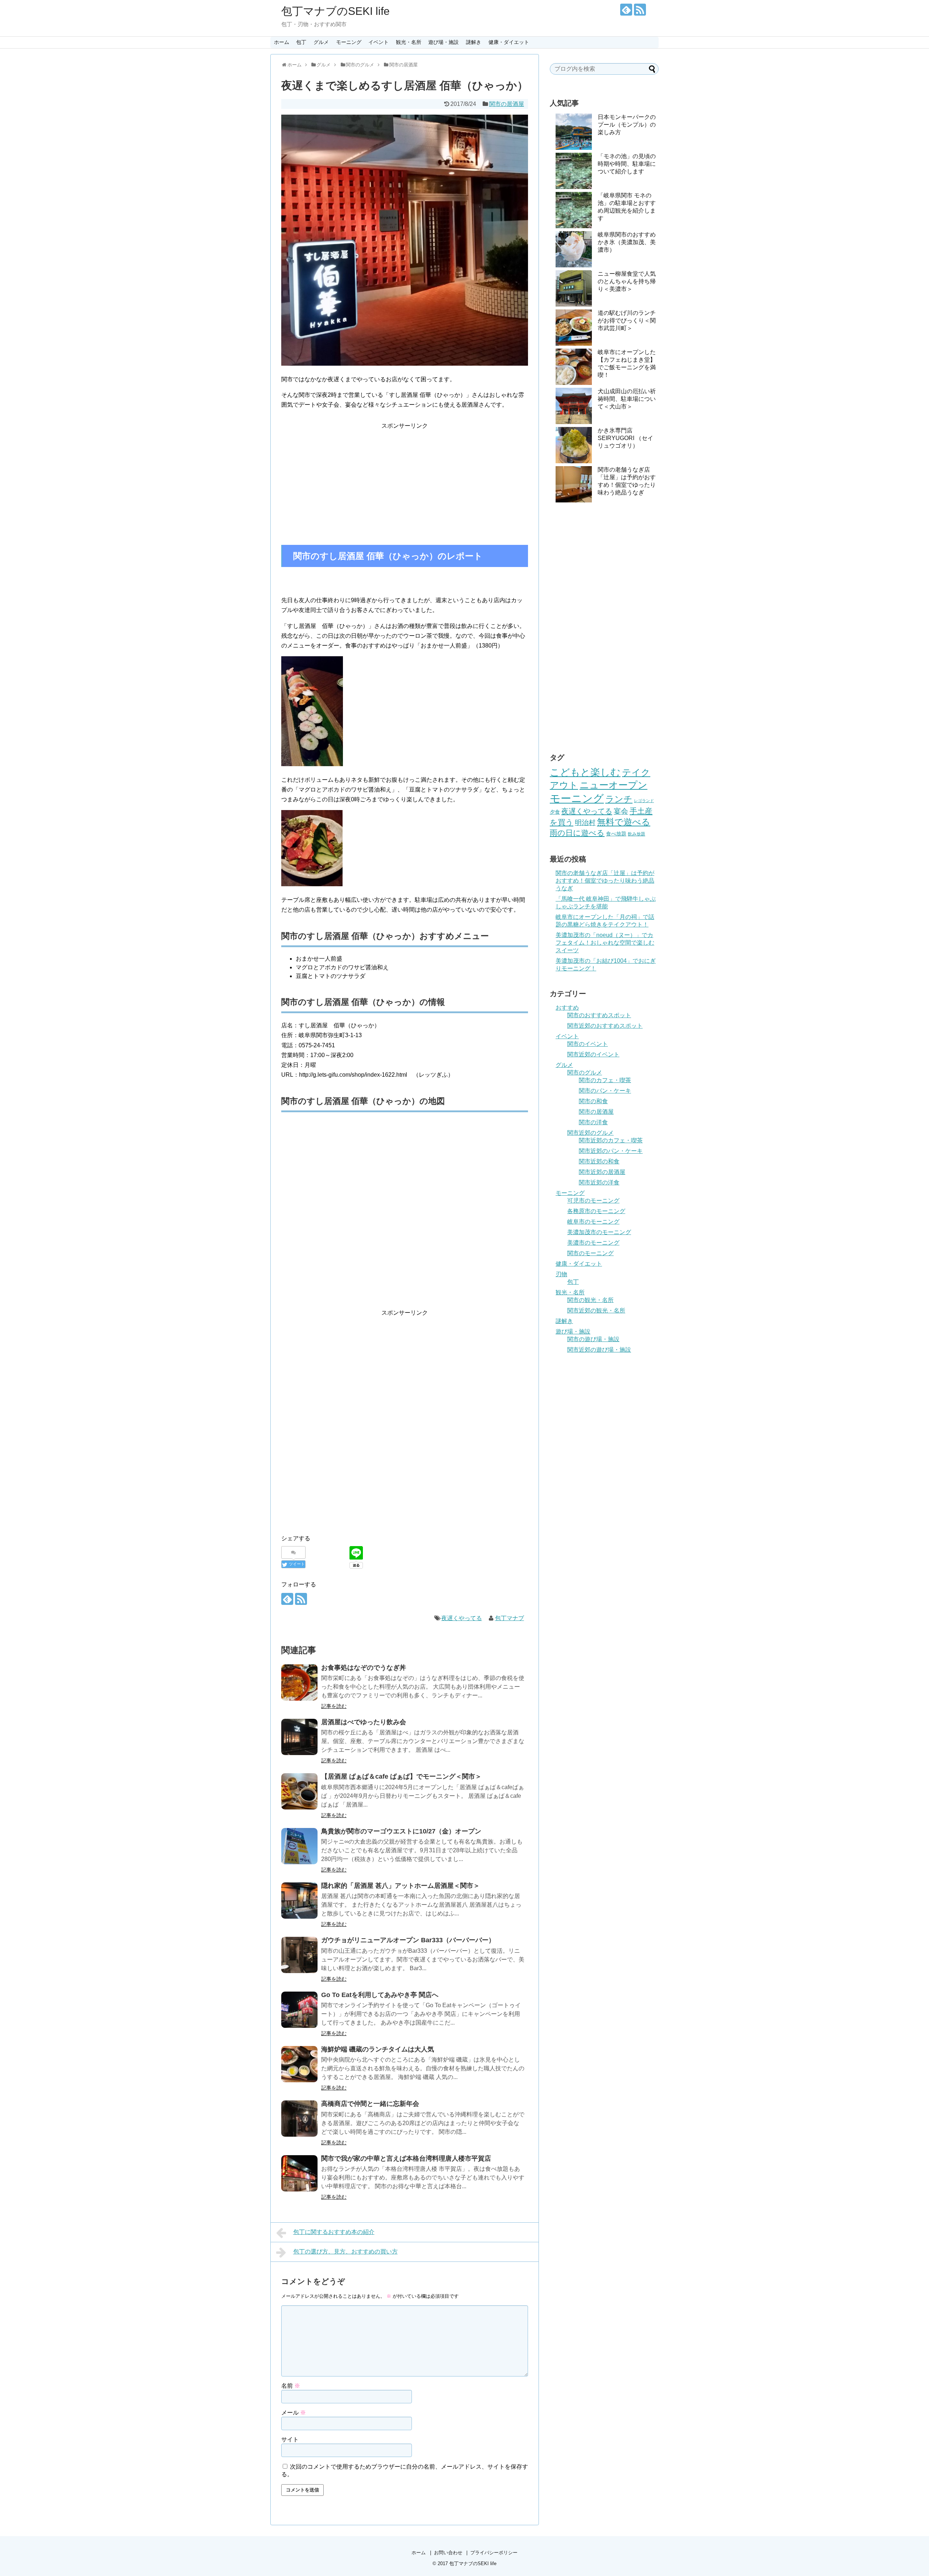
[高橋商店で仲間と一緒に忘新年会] (299, 2119)
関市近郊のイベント (593, 1054)
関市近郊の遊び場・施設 (599, 1350)
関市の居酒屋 (507, 104)
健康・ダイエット (509, 42)
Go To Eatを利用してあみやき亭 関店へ (380, 1995)
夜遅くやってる (462, 1618)
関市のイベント (588, 1044)
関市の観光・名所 (590, 1300)
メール (294, 2413)
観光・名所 (409, 42)
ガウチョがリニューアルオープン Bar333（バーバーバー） (408, 1940)
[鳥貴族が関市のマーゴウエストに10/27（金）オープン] (299, 1846)
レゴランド (644, 801)
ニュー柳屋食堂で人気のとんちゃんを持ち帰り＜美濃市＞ (627, 281)
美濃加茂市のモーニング (599, 1232)
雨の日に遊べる (577, 833)
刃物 (561, 1274)
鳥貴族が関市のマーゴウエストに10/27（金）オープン (401, 1831)
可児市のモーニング (593, 1201)
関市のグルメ (585, 1073)
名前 (291, 2386)
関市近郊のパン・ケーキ (611, 1151)
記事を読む (334, 1706)
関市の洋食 (593, 1122)
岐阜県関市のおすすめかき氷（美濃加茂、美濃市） (627, 242)
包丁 (301, 42)
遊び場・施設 (443, 42)
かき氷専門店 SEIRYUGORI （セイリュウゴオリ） (625, 438)
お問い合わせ (448, 2553)
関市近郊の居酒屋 (602, 1172)
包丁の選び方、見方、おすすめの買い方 (345, 2252)
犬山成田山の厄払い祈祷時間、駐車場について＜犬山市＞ (627, 399)
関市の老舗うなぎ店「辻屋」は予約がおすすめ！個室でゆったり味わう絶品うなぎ (605, 881)
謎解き (474, 42)
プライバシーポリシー (494, 2553)
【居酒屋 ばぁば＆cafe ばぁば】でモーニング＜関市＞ (401, 1776)
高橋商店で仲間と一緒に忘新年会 (370, 2104)
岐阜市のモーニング (593, 1222)
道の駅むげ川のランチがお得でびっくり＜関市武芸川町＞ (627, 321)
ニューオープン (613, 785)
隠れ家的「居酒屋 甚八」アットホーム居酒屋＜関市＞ (400, 1886)
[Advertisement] (405, 481)
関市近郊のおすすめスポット (605, 1026)
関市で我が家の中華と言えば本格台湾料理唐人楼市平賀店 (406, 2158)
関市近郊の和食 (599, 1161)
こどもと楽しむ (585, 772)
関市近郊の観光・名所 (596, 1310)
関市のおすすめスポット (599, 1015)
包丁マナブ (509, 1618)
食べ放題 (616, 834)
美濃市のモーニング (593, 1243)
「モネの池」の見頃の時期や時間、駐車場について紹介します (627, 164)
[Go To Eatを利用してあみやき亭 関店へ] (299, 2010)
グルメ (321, 42)
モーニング (349, 42)
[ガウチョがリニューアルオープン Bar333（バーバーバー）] (299, 1955)
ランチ (619, 799)
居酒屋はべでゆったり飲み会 (364, 1722)
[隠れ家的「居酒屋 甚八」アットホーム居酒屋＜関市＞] (299, 1901)
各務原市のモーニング (596, 1211)
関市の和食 (593, 1101)
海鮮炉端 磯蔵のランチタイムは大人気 (378, 2049)
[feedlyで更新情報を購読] (626, 10)
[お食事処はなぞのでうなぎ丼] (299, 1683)
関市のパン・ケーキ (605, 1091)
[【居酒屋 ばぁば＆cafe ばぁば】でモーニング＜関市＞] (299, 1791)
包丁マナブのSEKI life (335, 11)
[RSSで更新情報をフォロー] (640, 10)
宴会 (621, 811)
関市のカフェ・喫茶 (605, 1080)
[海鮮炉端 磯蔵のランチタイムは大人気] (299, 2064)
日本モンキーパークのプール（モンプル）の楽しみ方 (627, 125)
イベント (378, 42)
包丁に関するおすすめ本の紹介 (334, 2232)
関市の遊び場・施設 (593, 1339)
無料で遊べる (624, 822)
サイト (290, 2439)
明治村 (585, 823)
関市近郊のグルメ (590, 1133)
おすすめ (567, 1008)
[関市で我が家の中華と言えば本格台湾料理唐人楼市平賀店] (299, 2173)
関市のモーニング (590, 1253)
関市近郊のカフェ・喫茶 (611, 1140)
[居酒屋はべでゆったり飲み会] (299, 1737)
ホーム (282, 42)
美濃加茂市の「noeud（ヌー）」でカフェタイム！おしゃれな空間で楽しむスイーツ (605, 943)
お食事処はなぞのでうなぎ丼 (364, 1668)
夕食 (555, 812)
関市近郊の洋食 (599, 1182)
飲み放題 (637, 834)
